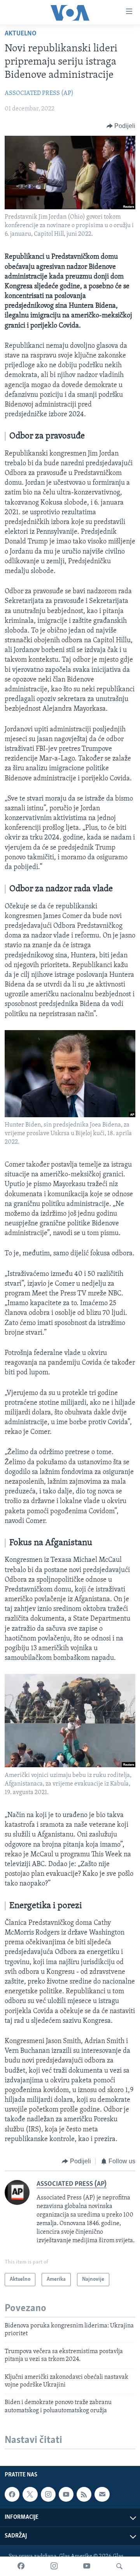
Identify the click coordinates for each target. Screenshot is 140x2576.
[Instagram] (54, 2566)
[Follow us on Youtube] (66, 2494)
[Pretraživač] (119, 2566)
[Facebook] (21, 2566)
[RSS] (84, 2494)
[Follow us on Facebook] (12, 2494)
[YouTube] (87, 2566)
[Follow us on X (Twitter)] (30, 2494)
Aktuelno (21, 34)
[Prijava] (102, 2494)
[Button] (121, 126)
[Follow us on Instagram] (48, 2494)
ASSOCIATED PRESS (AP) (39, 93)
